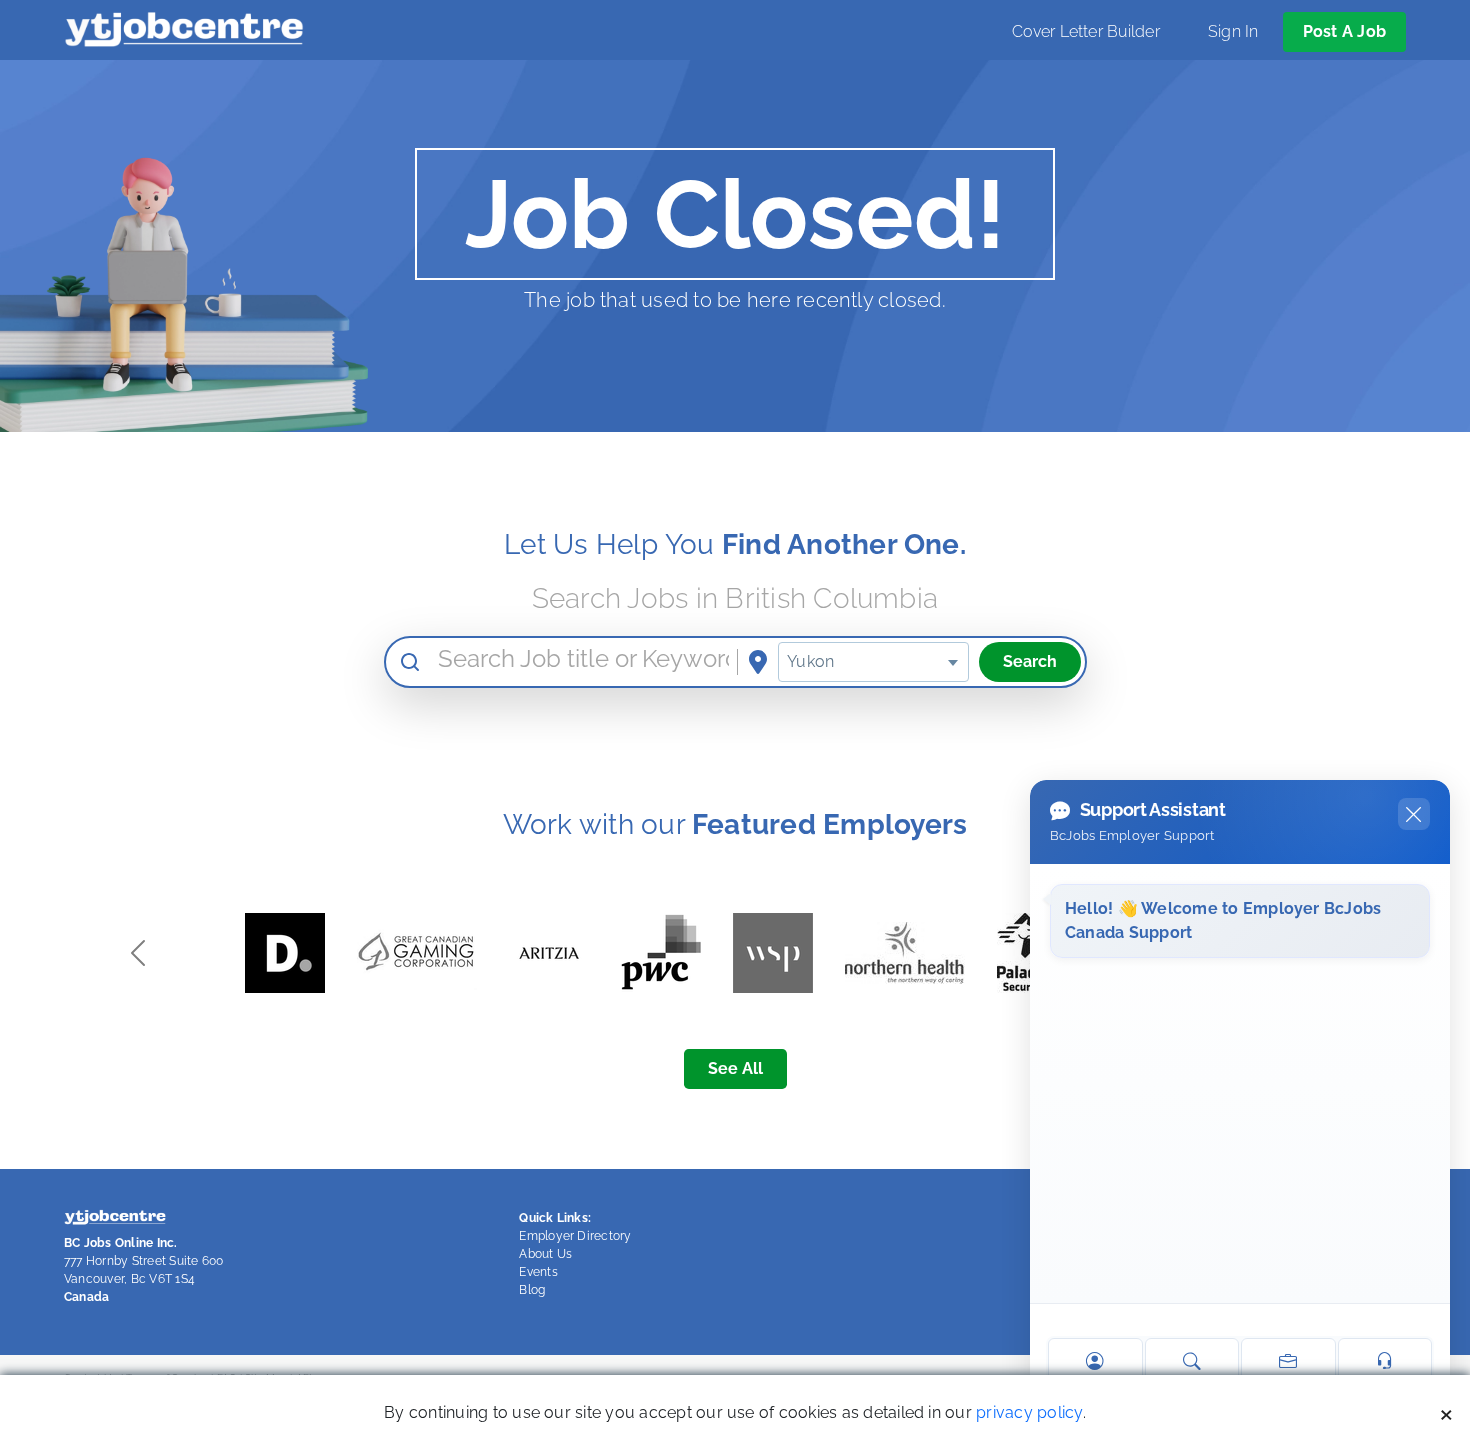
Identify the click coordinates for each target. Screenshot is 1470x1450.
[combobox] (873, 662)
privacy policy (1029, 1412)
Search (1030, 661)
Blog (532, 1290)
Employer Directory (575, 1236)
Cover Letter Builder (1086, 31)
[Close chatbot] (1414, 814)
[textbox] (873, 662)
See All (735, 1068)
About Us (545, 1254)
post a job (1344, 31)
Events (538, 1272)
